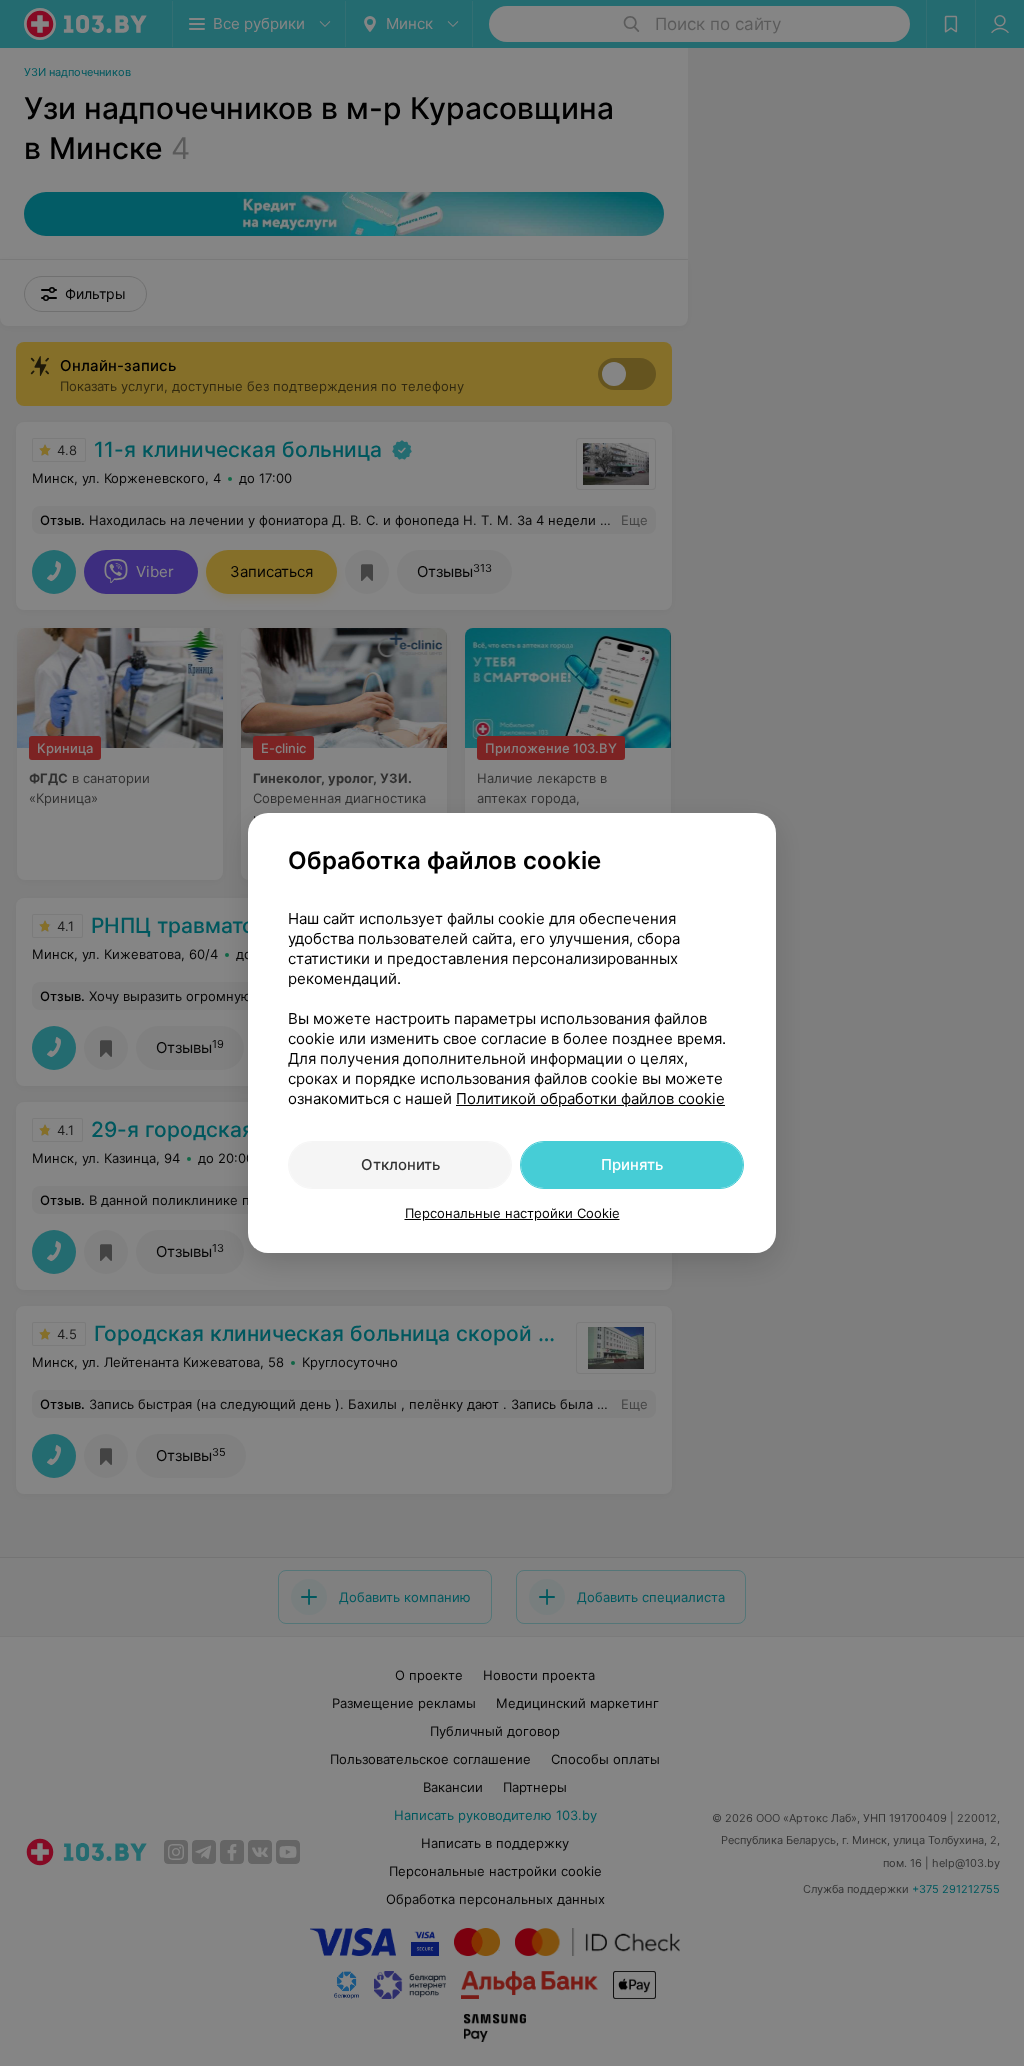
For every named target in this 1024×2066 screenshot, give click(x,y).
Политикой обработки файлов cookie (590, 1098)
